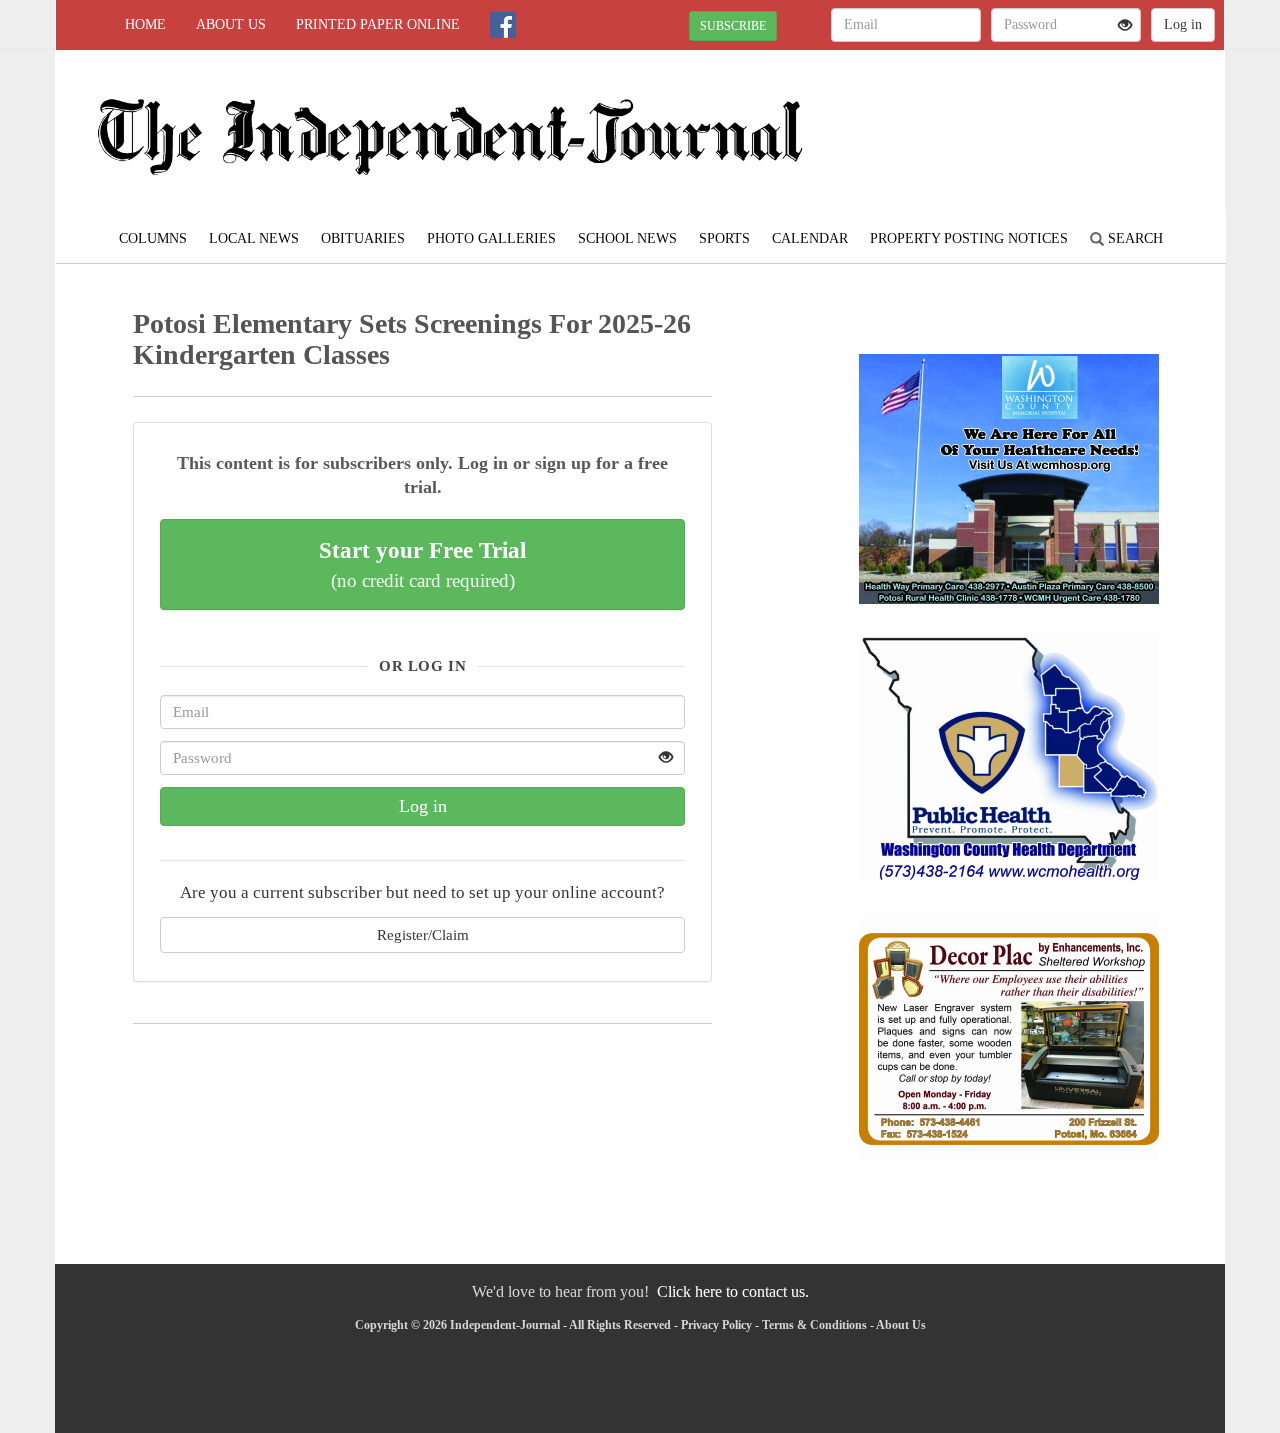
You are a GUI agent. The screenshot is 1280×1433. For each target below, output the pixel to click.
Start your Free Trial (422, 564)
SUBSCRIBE (733, 26)
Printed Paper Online (378, 24)
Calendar (810, 238)
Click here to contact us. (733, 1291)
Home (145, 24)
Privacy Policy (716, 1325)
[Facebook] (503, 25)
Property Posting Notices (969, 238)
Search (1133, 238)
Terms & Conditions (814, 1325)
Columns (153, 238)
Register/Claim (423, 934)
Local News (254, 238)
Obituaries (363, 238)
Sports (724, 238)
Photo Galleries (491, 238)
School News (627, 238)
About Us (231, 24)
